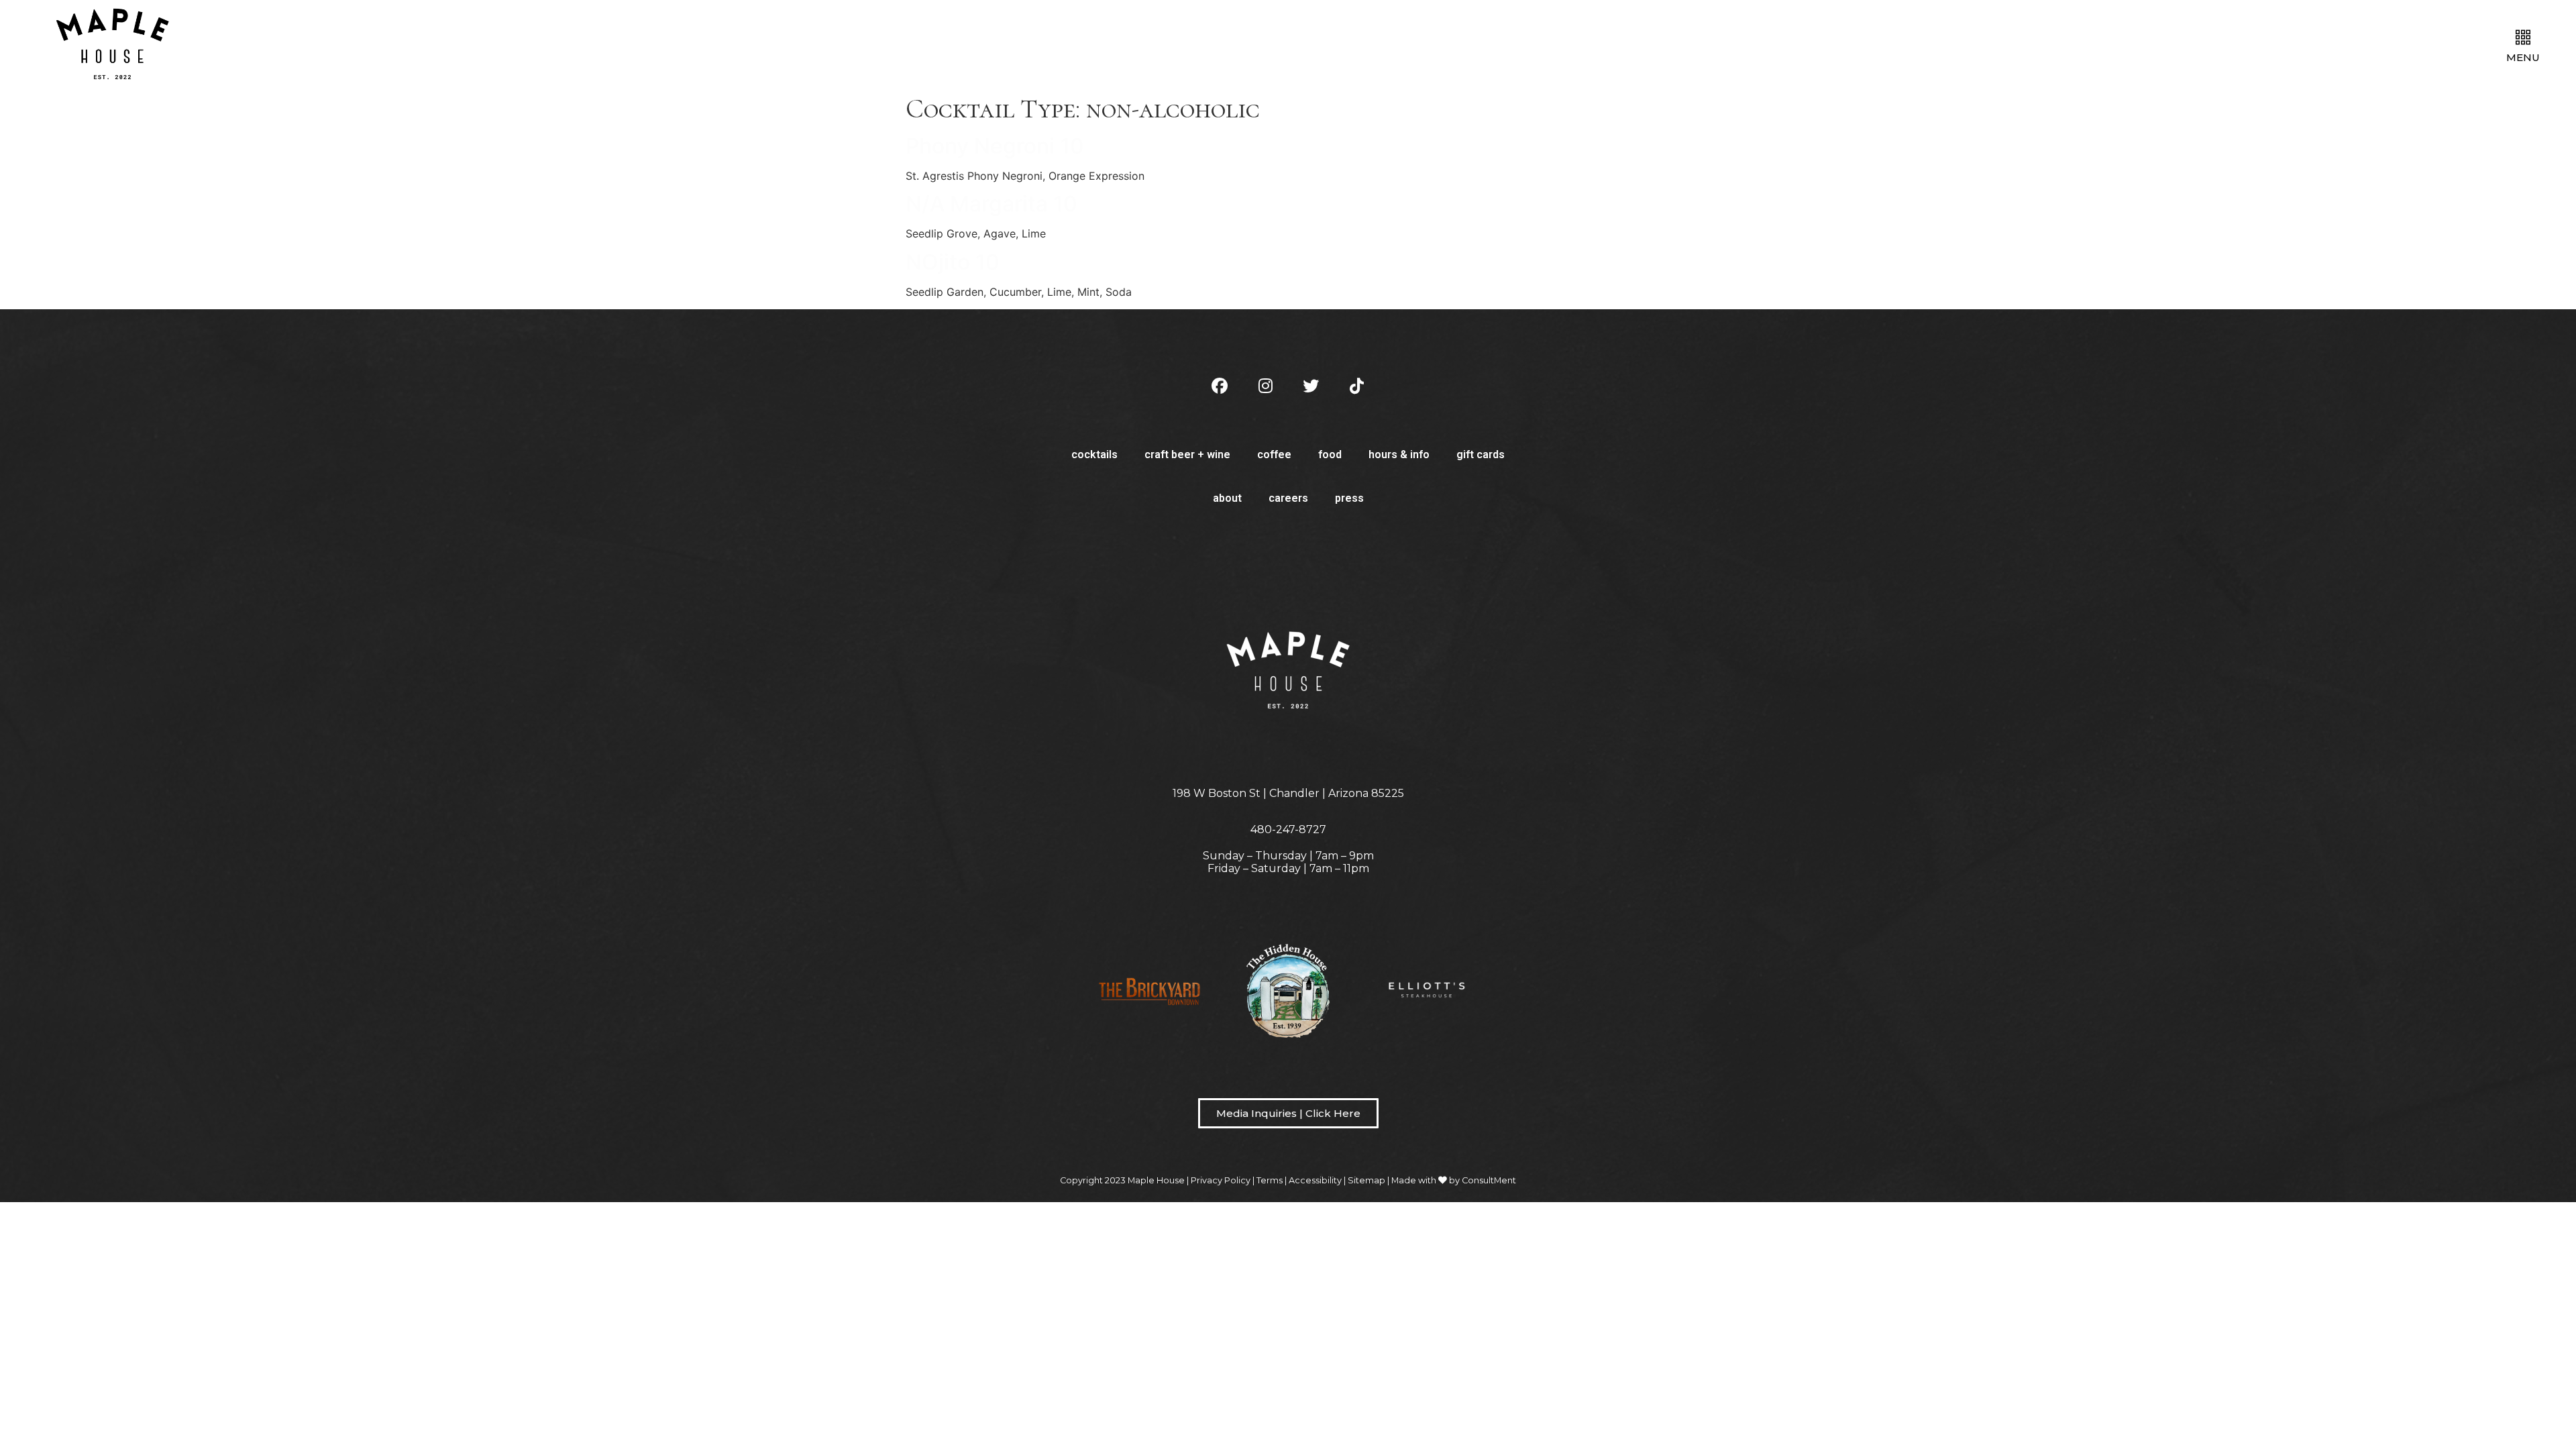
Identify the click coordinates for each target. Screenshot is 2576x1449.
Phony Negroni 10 (995, 146)
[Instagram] (1265, 386)
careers (1288, 498)
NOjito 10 (953, 262)
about (1227, 498)
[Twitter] (1311, 386)
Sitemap (1366, 1180)
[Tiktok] (1356, 386)
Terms (1270, 1180)
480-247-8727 (1288, 829)
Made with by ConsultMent (1454, 1180)
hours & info (1399, 454)
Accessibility (1315, 1180)
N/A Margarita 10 (991, 204)
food (1330, 454)
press (1349, 498)
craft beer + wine (1187, 454)
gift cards (1481, 454)
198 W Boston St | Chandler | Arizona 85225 (1288, 793)
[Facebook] (1220, 386)
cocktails (1094, 454)
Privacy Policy (1221, 1180)
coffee (1274, 454)
